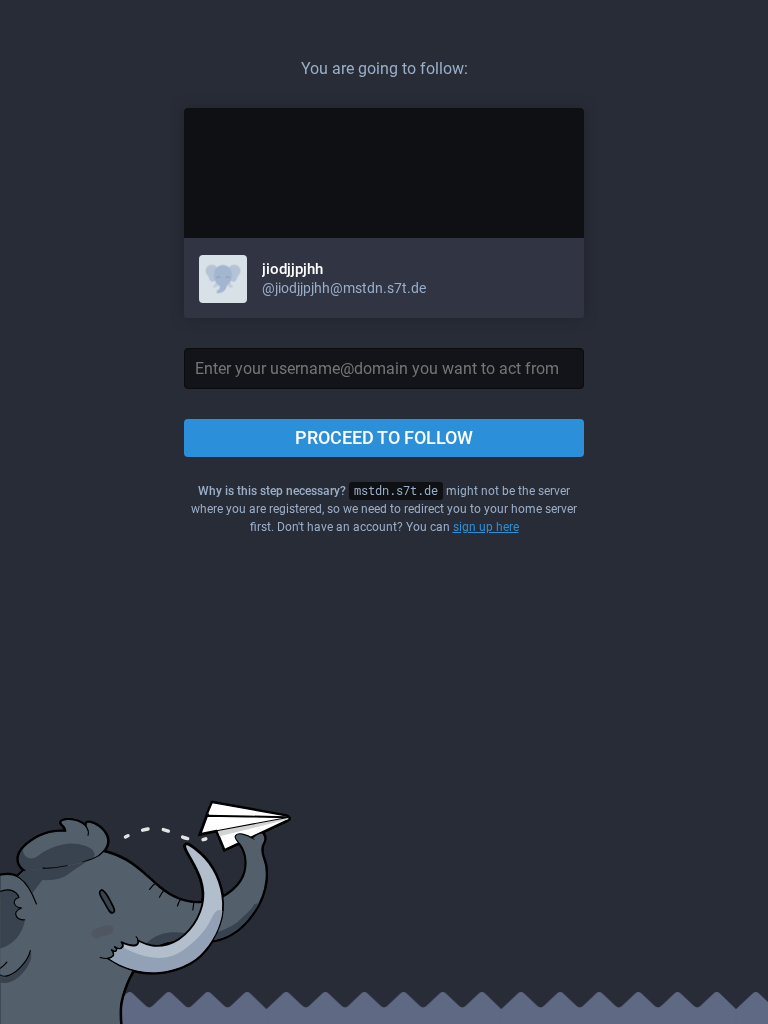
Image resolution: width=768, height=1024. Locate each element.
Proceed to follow (384, 437)
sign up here (486, 527)
